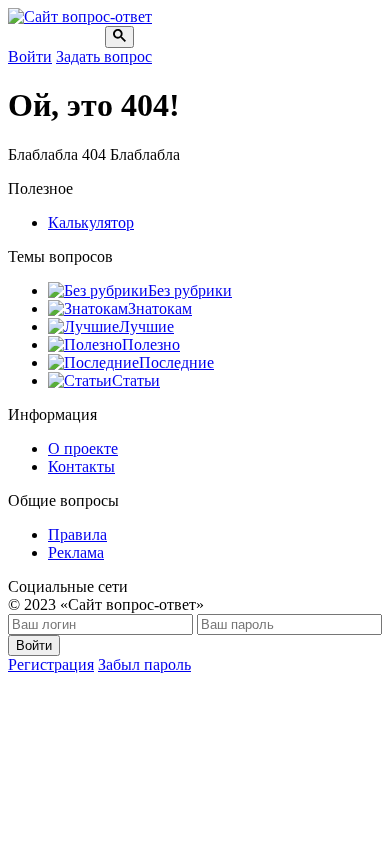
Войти (30, 56)
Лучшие (146, 326)
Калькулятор (91, 222)
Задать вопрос (104, 56)
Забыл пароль (144, 664)
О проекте (83, 448)
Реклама (76, 552)
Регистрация (51, 664)
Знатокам (160, 308)
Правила (77, 534)
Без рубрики (190, 290)
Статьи (136, 380)
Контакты (81, 466)
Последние (176, 362)
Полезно (151, 344)
